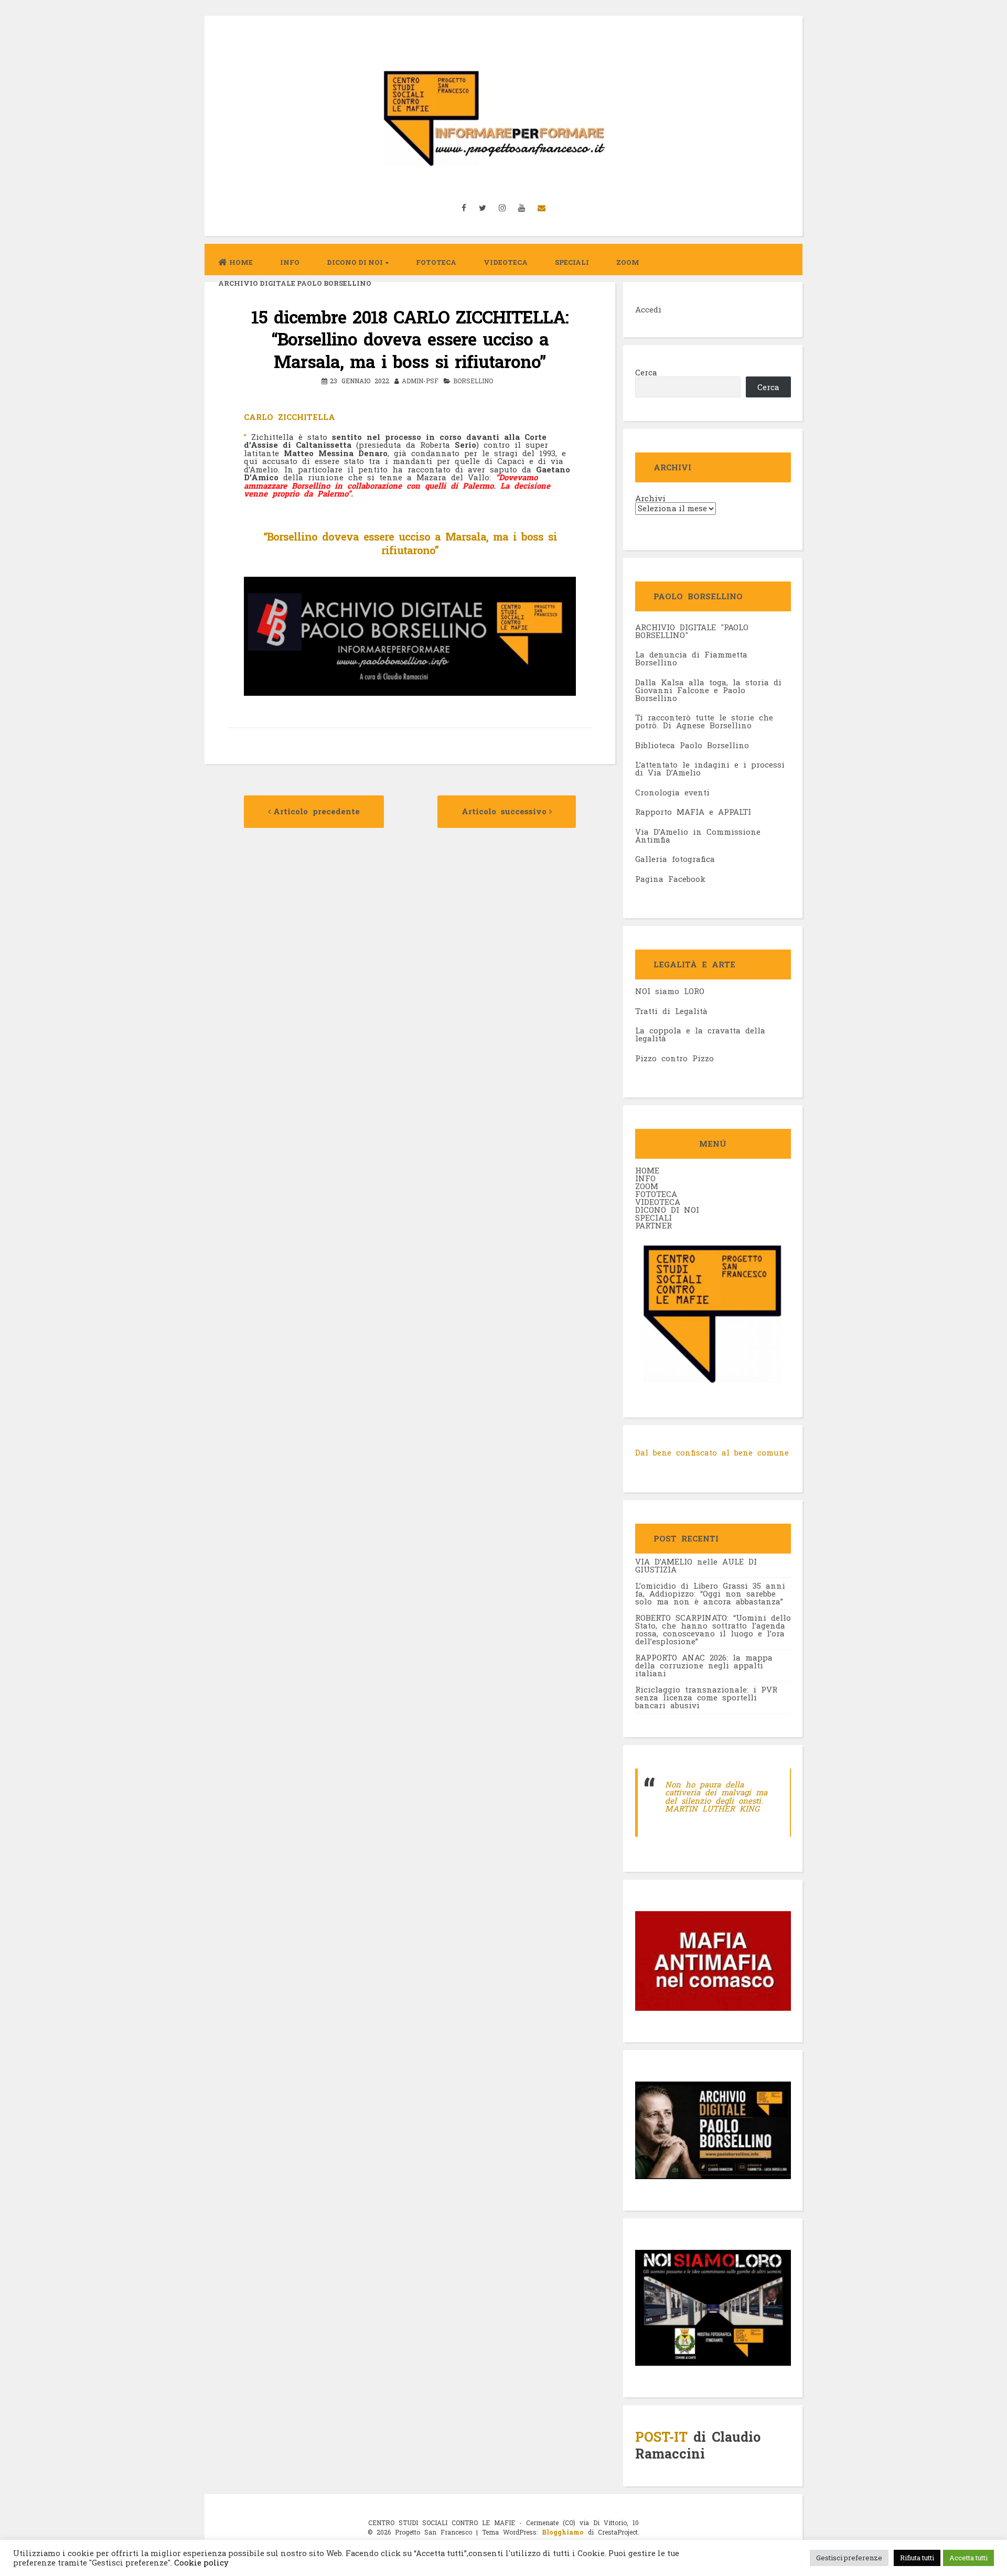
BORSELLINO (473, 381)
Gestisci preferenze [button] (849, 2558)
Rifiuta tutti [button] (917, 2558)
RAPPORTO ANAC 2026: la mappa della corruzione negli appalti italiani (704, 1665)
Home (241, 262)
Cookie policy (200, 2563)
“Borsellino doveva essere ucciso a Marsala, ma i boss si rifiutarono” (410, 543)
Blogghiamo (563, 2532)
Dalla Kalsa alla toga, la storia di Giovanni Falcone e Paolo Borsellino (708, 690)
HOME (647, 1170)
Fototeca (436, 262)
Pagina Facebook (670, 879)
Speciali (572, 262)
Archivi (650, 498)
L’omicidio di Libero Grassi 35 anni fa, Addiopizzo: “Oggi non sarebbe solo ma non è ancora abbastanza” (710, 1593)
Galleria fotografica (675, 859)
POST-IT (661, 2437)
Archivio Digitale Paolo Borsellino (295, 283)
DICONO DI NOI (667, 1210)
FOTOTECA (656, 1194)
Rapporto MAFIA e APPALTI (693, 812)
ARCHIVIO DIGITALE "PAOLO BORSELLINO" (692, 631)
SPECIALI (654, 1217)
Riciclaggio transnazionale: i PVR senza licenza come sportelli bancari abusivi (706, 1697)
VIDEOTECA (506, 262)
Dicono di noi (355, 262)
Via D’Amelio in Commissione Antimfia (698, 836)
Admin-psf (420, 381)
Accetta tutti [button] (968, 2558)
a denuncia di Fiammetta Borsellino (691, 658)
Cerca (646, 372)
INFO (290, 262)
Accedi (648, 309)
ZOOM (628, 262)
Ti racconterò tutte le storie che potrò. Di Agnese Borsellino (704, 721)
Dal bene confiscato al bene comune (712, 1452)
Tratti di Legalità (671, 1011)
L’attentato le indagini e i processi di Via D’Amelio (710, 768)
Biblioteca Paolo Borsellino (692, 745)
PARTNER (654, 1225)
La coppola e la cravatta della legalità (700, 1034)
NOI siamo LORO (670, 991)
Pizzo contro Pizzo (674, 1058)
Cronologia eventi (672, 792)
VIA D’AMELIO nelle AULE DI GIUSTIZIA (696, 1565)
